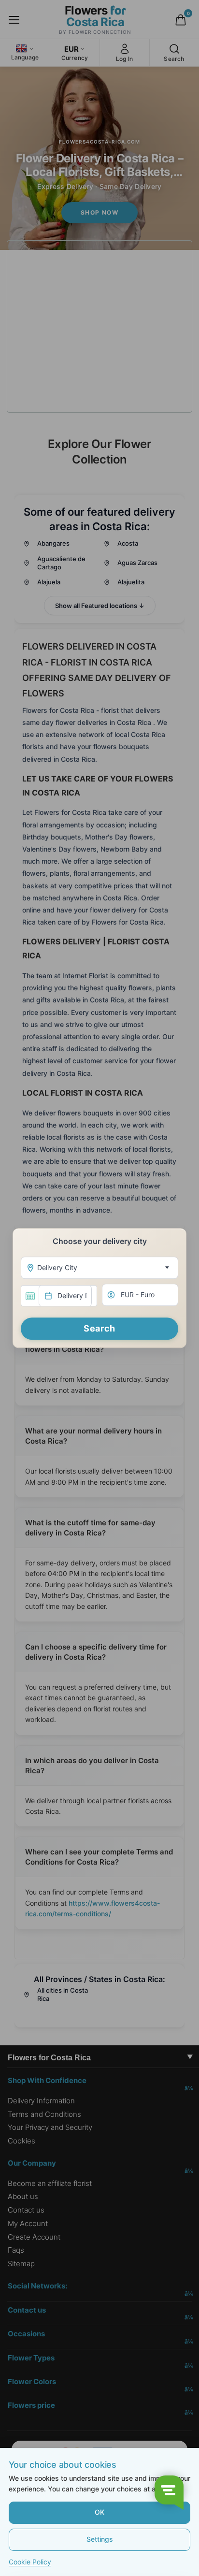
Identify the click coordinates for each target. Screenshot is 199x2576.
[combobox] (99, 1268)
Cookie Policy (30, 2562)
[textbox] (98, 1268)
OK (99, 2512)
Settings (100, 2539)
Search (99, 1328)
